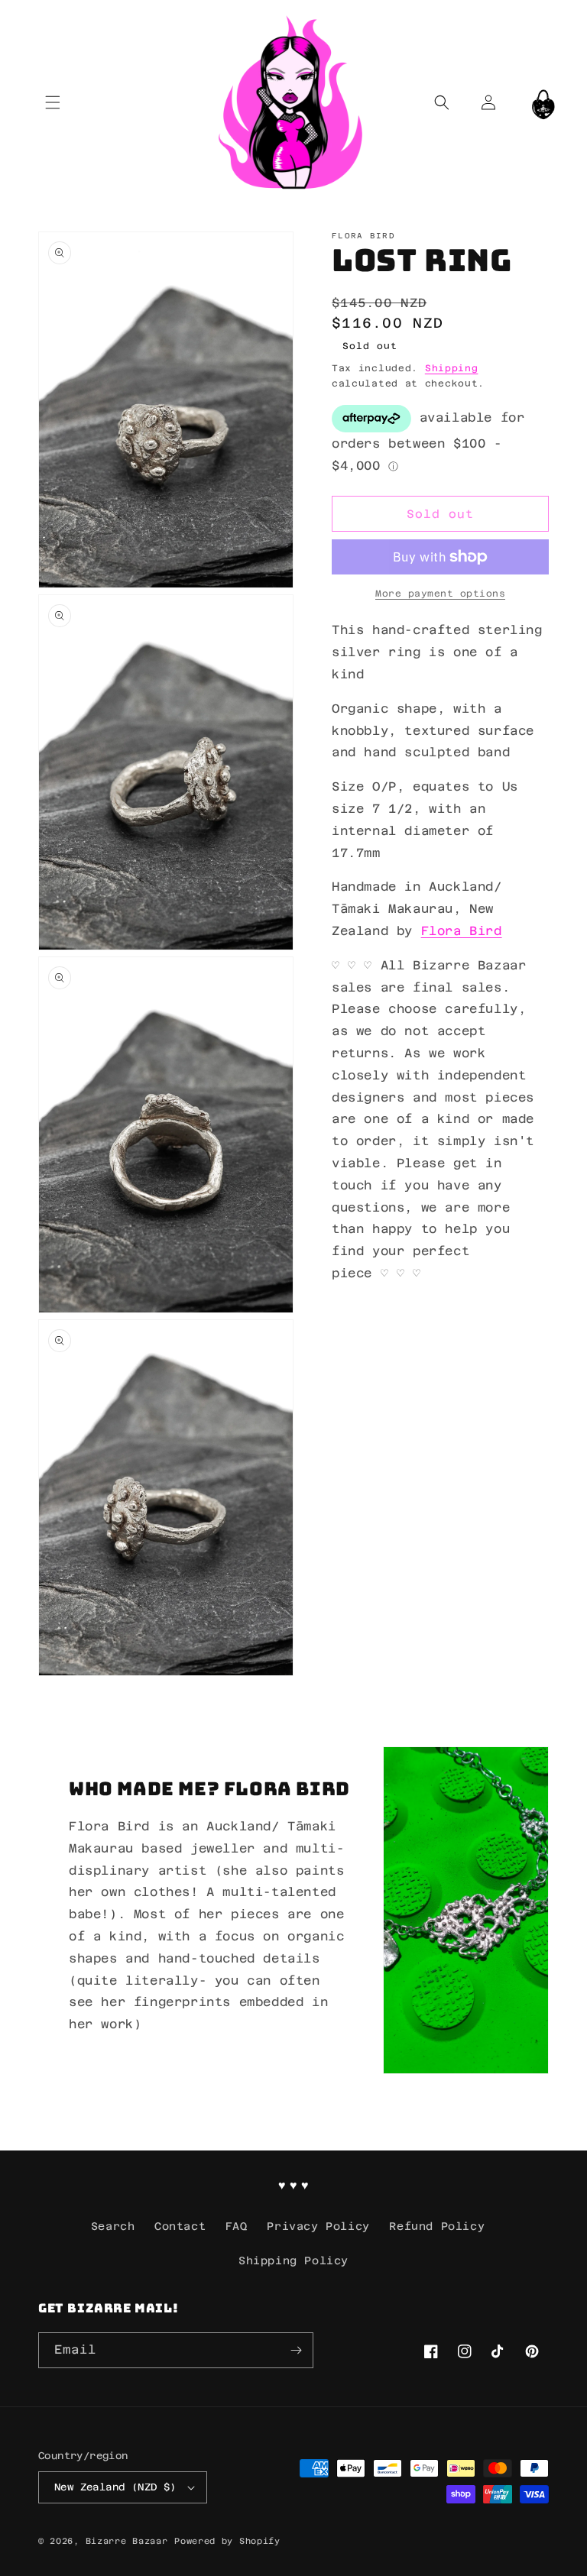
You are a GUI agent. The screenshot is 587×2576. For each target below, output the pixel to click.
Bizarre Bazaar (127, 2541)
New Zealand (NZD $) (115, 2487)
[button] (52, 102)
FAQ (237, 2226)
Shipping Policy (293, 2260)
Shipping (452, 368)
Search (113, 2226)
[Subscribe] (296, 2350)
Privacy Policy (318, 2226)
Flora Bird (462, 931)
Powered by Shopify (227, 2541)
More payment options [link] (440, 594)
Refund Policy (437, 2226)
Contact (180, 2226)
